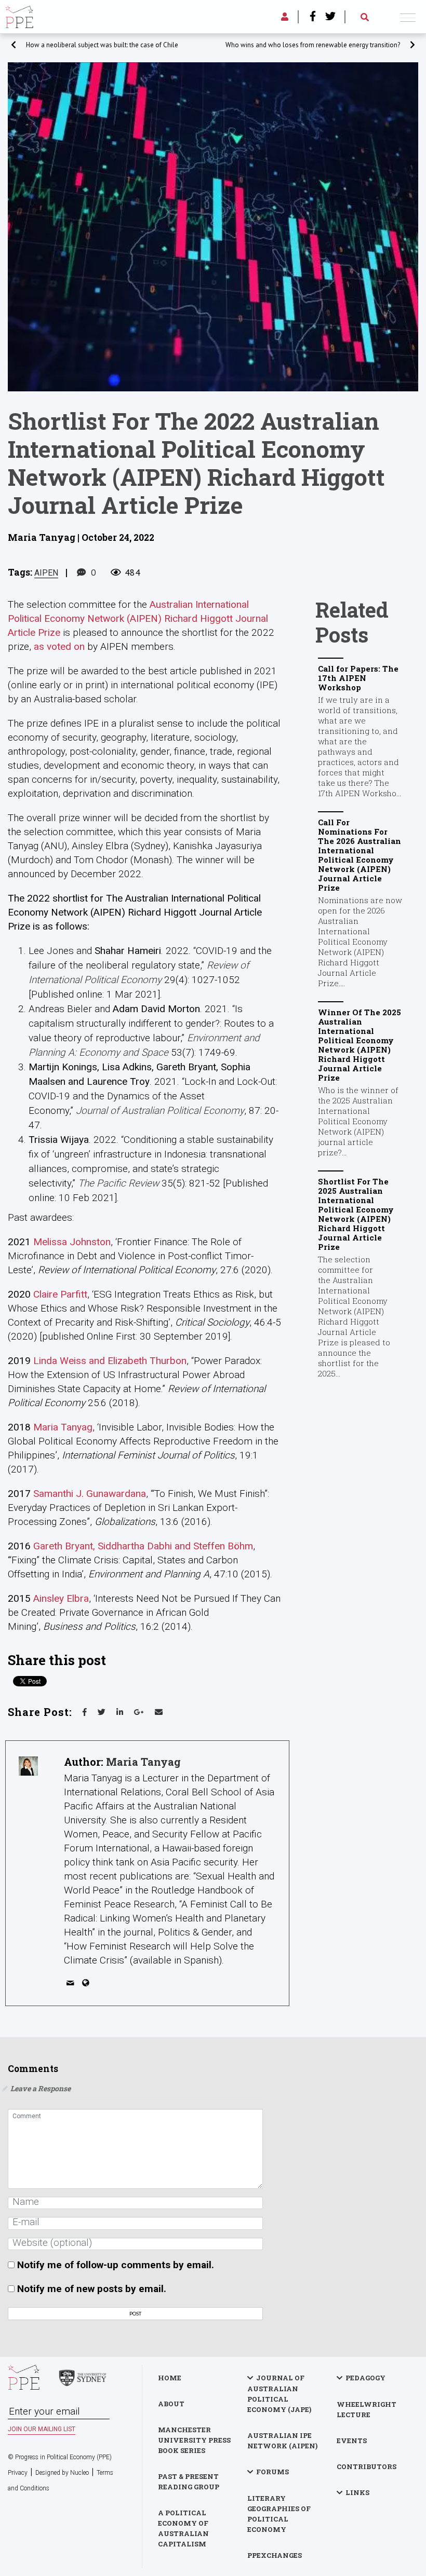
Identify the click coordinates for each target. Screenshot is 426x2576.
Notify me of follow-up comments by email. (116, 2265)
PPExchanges (275, 2555)
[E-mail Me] (72, 1985)
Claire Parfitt (60, 1294)
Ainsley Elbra (61, 1598)
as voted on (59, 646)
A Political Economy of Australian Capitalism (183, 2528)
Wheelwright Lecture (367, 2409)
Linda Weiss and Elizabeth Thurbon (110, 1361)
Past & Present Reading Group (189, 2482)
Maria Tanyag (63, 1427)
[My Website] (88, 1985)
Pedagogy (365, 2378)
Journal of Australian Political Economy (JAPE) (279, 2394)
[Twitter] (330, 17)
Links (357, 2492)
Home (170, 2378)
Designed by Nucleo (62, 2473)
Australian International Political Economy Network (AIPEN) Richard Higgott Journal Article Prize (138, 618)
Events (352, 2441)
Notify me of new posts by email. (92, 2289)
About (171, 2404)
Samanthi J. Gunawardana (90, 1494)
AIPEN (46, 573)
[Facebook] (313, 17)
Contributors (367, 2466)
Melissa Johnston (72, 1242)
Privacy (18, 2473)
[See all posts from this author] (28, 1766)
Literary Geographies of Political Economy (279, 2514)
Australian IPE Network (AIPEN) (282, 2441)
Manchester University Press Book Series (194, 2440)
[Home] (19, 15)
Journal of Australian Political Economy (160, 1110)
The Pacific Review (118, 1183)
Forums (272, 2472)
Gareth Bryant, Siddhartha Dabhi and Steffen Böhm (143, 1546)
